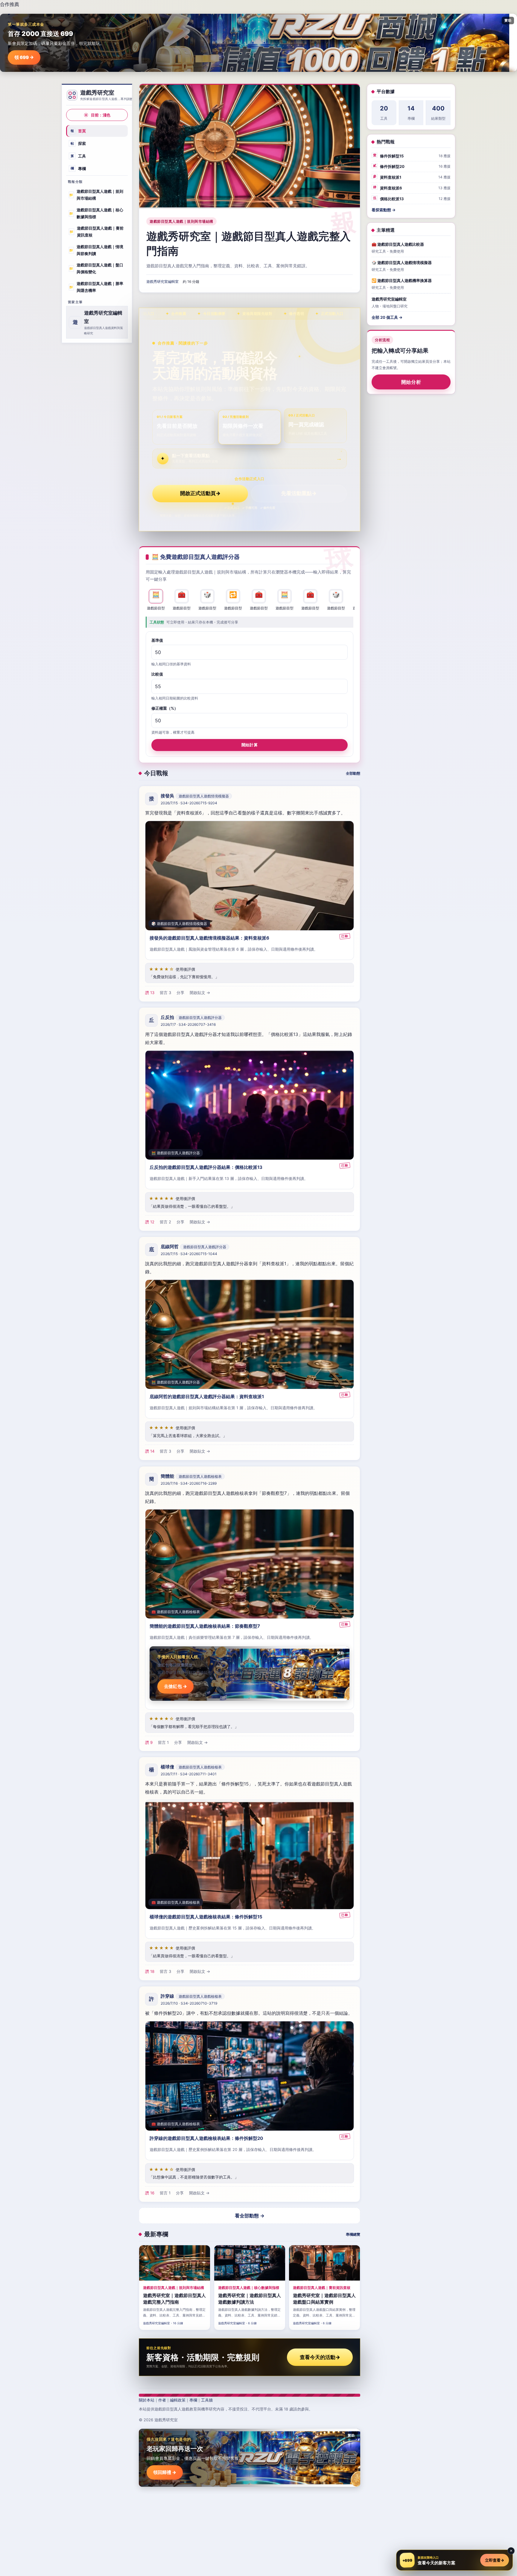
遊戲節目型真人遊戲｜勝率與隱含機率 (96, 287)
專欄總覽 (353, 2234)
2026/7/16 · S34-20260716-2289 (189, 1483)
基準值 (157, 640)
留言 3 (165, 993)
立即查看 (495, 2560)
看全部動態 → (250, 2216)
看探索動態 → (384, 210)
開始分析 (411, 382)
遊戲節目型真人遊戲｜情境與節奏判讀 (96, 250)
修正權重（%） (165, 708)
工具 (78, 156)
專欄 (78, 168)
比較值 (157, 674)
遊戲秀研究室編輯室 (162, 282)
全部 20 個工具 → (387, 317)
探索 (78, 143)
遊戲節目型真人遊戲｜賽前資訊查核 (96, 232)
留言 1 (163, 1742)
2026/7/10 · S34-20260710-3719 (189, 2003)
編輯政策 (178, 2400)
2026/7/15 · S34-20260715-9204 (189, 803)
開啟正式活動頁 (200, 493)
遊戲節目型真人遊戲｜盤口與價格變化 (96, 268)
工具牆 (207, 2400)
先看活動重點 (299, 493)
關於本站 (147, 2400)
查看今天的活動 (320, 2357)
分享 (180, 993)
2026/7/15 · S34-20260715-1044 (189, 1254)
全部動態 (353, 773)
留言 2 (165, 1222)
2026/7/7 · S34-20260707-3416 (188, 1025)
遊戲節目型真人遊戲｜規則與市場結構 (96, 195)
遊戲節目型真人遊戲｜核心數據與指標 (96, 213)
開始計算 (250, 744)
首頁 (78, 131)
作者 (162, 2400)
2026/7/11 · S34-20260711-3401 (189, 1774)
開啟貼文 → (200, 993)
